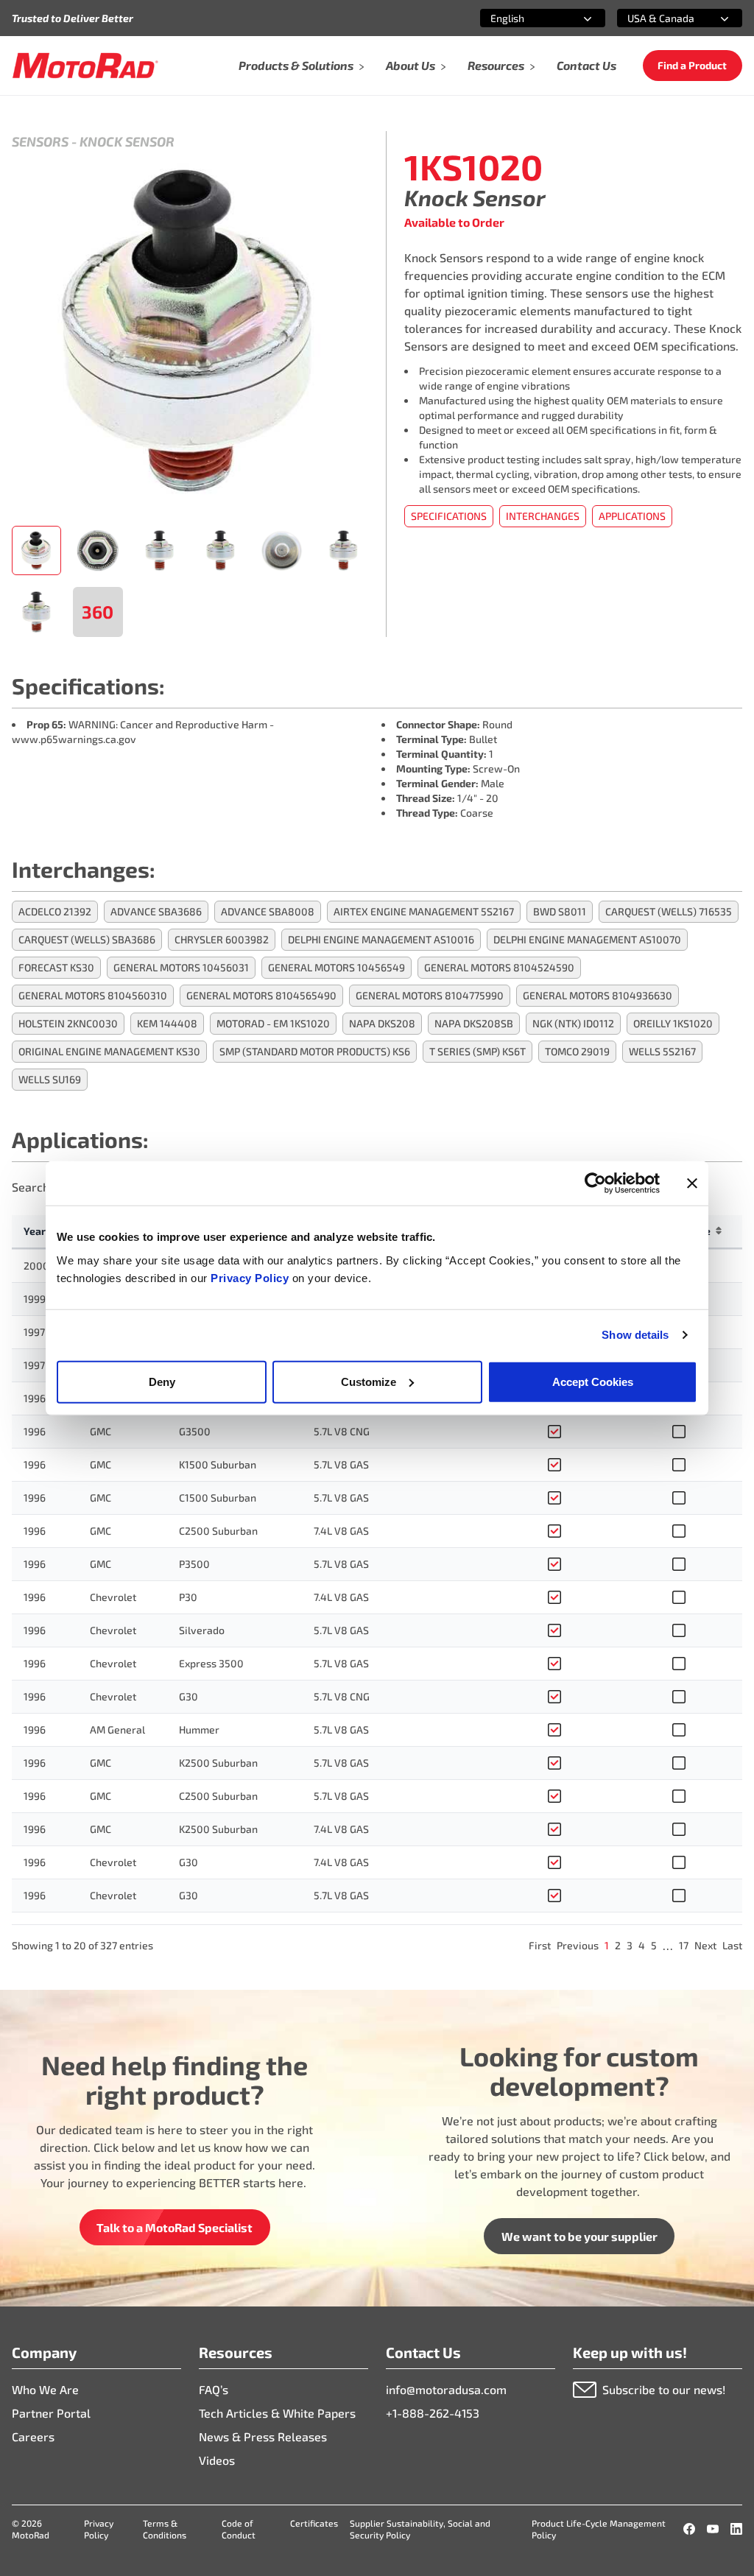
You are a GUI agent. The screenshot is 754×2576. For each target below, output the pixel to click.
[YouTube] (713, 2529)
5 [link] (654, 1945)
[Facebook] (689, 2529)
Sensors (40, 141)
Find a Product (692, 65)
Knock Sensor (127, 141)
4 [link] (642, 1945)
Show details (635, 1335)
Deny (162, 1381)
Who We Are (45, 2389)
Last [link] (732, 1945)
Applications (632, 516)
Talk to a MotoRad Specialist (175, 2227)
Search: (32, 1187)
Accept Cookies (593, 1381)
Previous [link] (578, 1945)
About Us (411, 65)
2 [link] (618, 1945)
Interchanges (543, 516)
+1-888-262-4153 (433, 2413)
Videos (217, 2460)
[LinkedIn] (736, 2529)
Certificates (314, 2523)
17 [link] (684, 1945)
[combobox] (525, 18)
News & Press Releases (263, 2436)
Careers (33, 2436)
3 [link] (630, 1945)
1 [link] (607, 1945)
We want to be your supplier (579, 2236)
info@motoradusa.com (446, 2389)
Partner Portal (51, 2413)
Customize (369, 1381)
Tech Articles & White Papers (277, 2413)
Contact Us (586, 65)
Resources (496, 65)
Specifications (449, 516)
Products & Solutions (296, 65)
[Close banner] (692, 1183)
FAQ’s (214, 2389)
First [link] (540, 1945)
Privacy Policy (251, 1277)
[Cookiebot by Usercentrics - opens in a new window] (595, 1183)
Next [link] (705, 1945)
